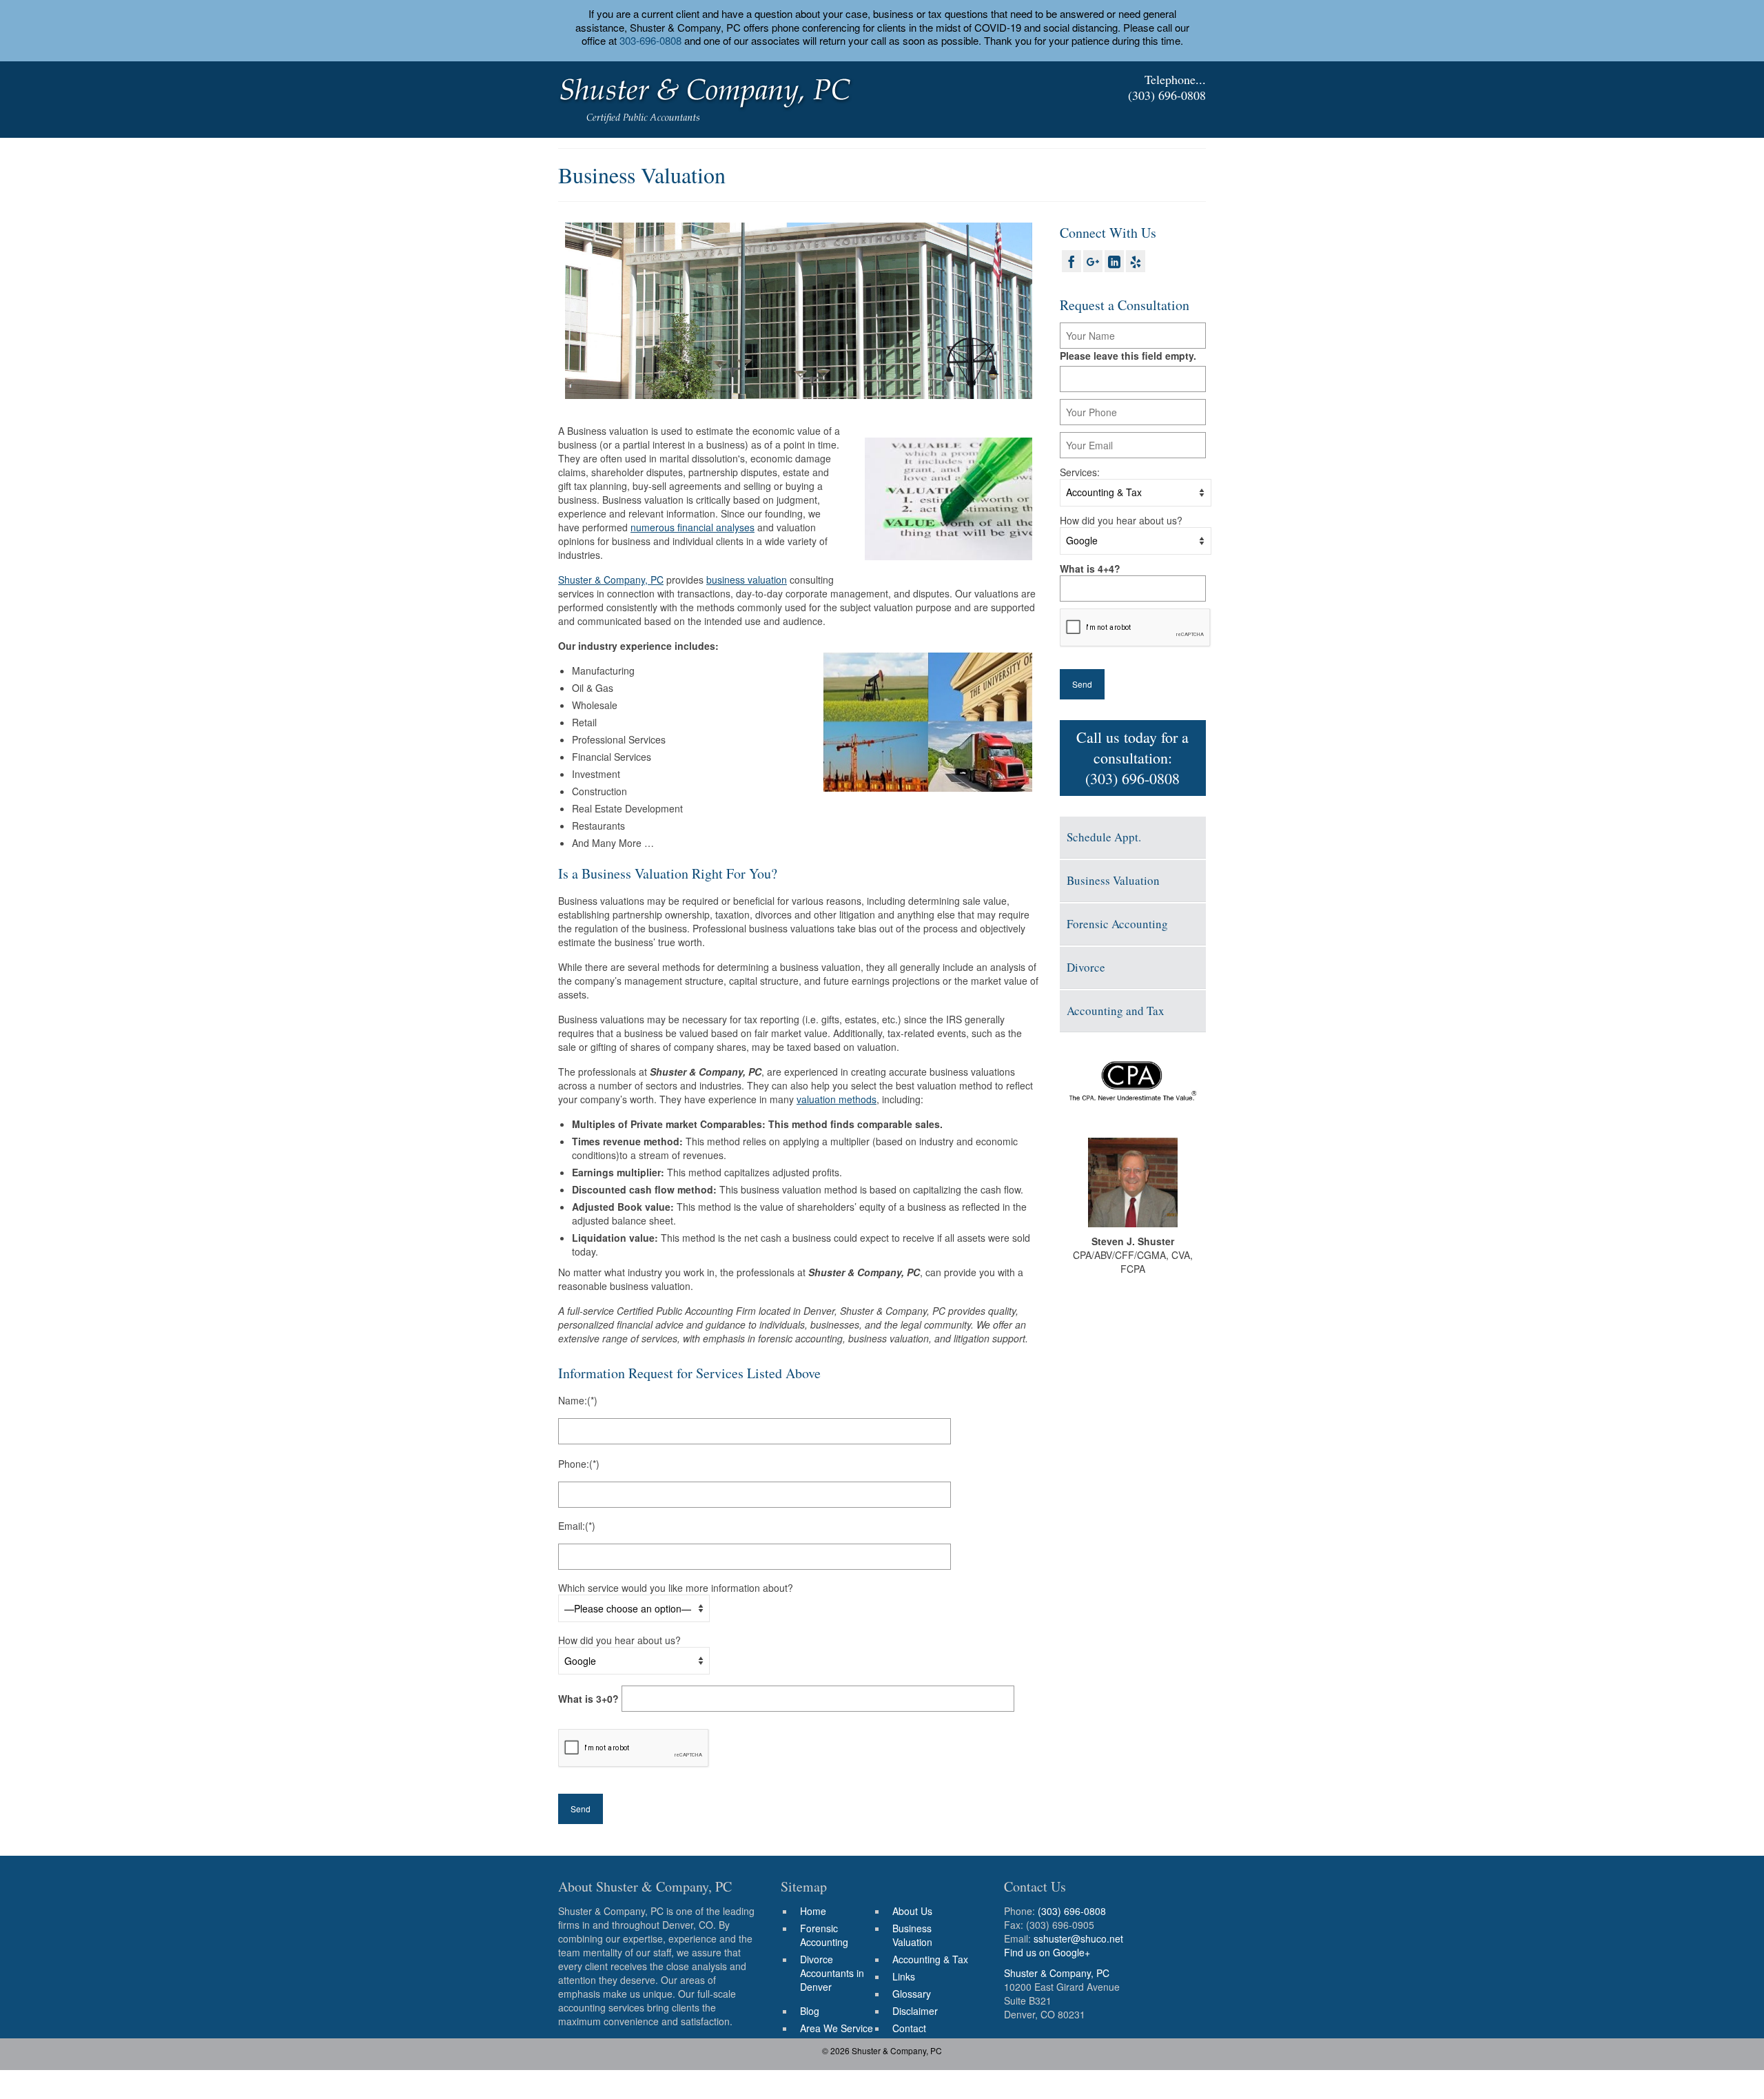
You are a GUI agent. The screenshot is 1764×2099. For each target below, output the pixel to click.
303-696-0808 (650, 40)
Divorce (1086, 967)
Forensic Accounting (1117, 924)
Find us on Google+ (1047, 1952)
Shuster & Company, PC (611, 580)
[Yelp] (1136, 261)
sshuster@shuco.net (1078, 1938)
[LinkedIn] (1114, 261)
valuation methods (837, 1099)
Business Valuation (1113, 880)
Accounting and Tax (1116, 1011)
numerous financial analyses (693, 527)
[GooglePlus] (1093, 261)
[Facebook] (1071, 261)
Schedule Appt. (1104, 837)
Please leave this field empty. (1128, 356)
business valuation (747, 580)
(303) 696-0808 (1167, 95)
